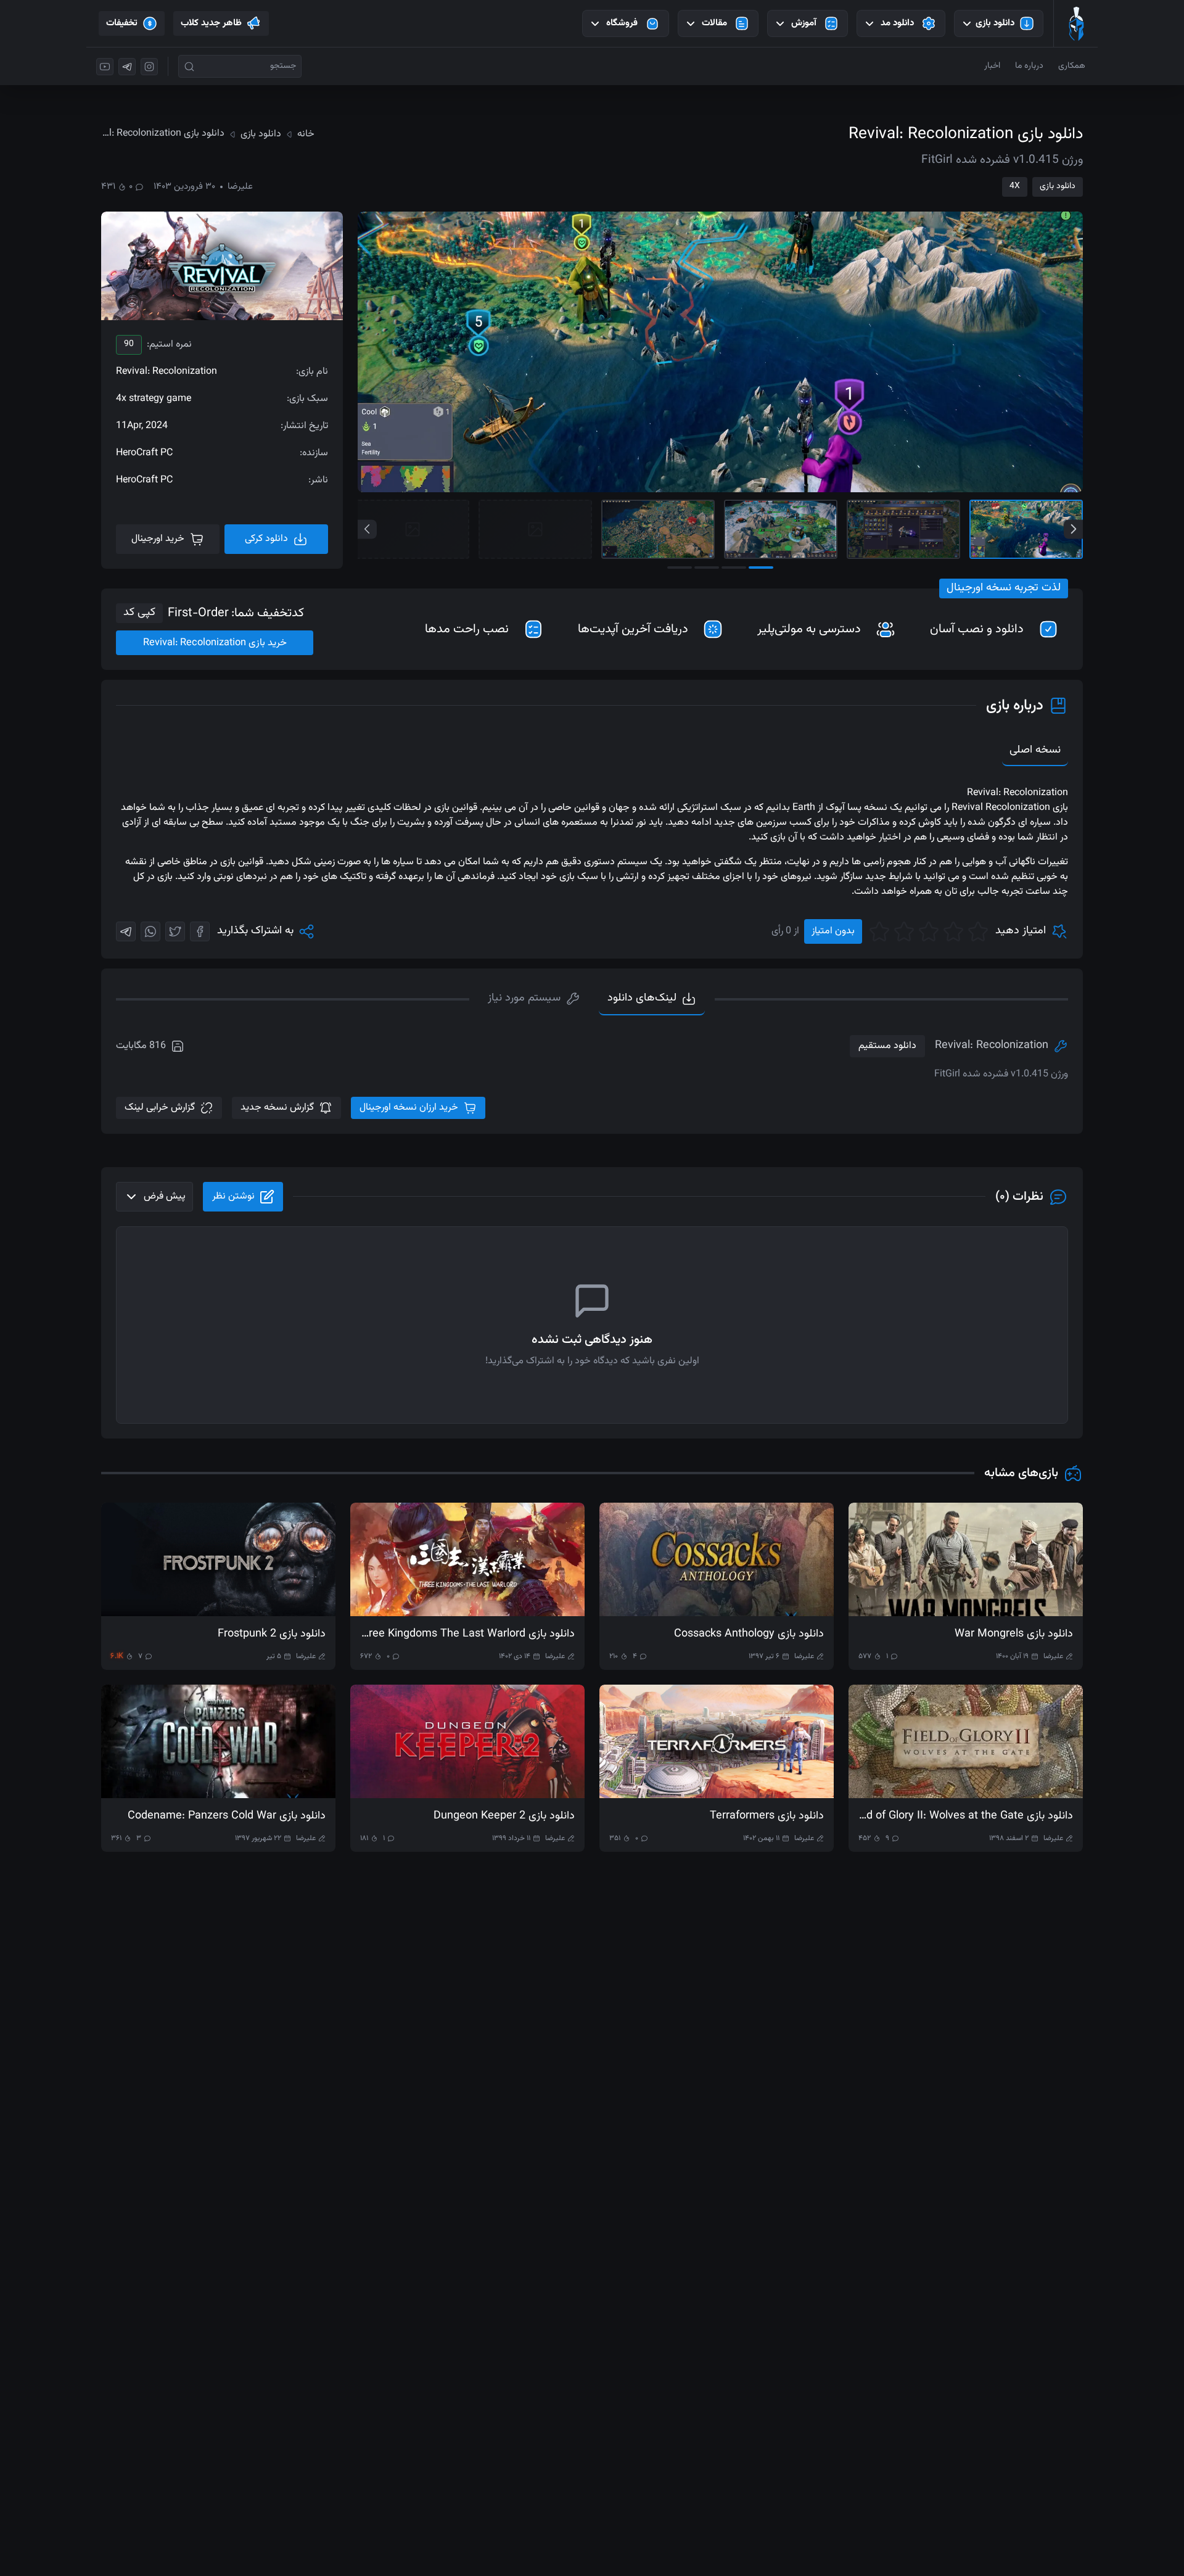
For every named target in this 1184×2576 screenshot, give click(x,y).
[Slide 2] (903, 529)
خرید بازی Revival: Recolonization (215, 643)
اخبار (992, 66)
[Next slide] (1073, 529)
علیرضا (240, 187)
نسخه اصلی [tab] (1035, 750)
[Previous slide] (367, 529)
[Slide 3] (781, 529)
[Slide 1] (1026, 529)
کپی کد (139, 613)
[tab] (534, 999)
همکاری (1072, 66)
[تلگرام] (127, 67)
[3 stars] (929, 931)
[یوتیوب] (105, 67)
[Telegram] (126, 931)
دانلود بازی (1058, 186)
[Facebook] (200, 931)
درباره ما (1029, 66)
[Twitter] (175, 931)
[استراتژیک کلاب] (1076, 23)
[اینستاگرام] (149, 67)
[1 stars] (978, 931)
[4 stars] (904, 931)
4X (1015, 186)
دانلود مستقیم (887, 1046)
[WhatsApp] (150, 931)
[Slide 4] (658, 529)
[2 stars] (953, 931)
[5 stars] (879, 931)
